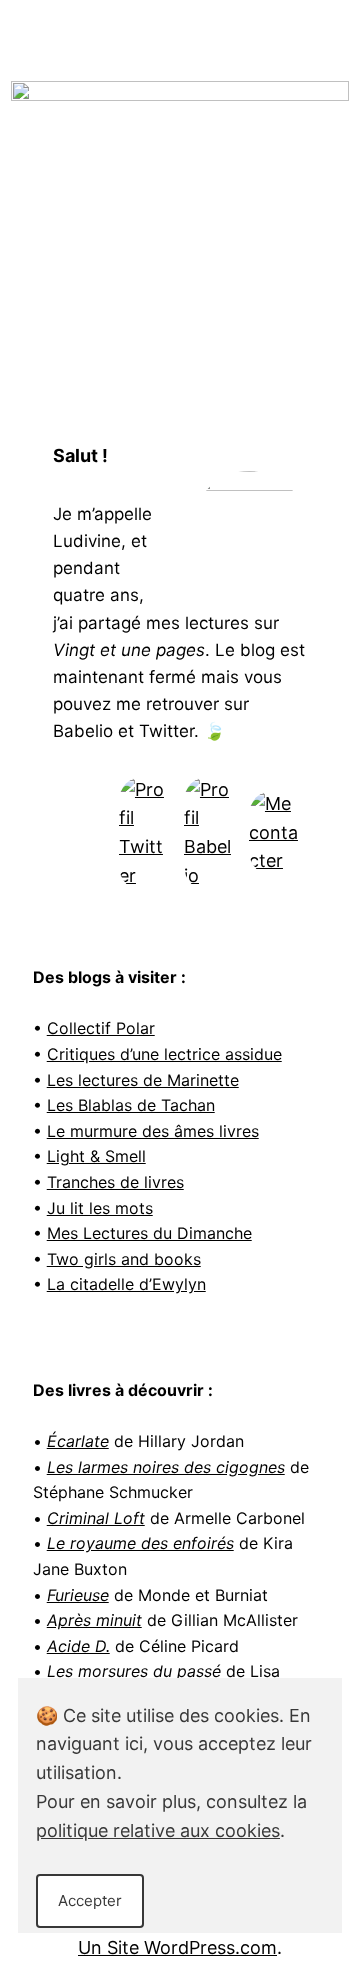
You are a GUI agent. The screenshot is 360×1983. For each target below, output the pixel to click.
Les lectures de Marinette (143, 1080)
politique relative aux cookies (158, 1830)
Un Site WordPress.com (177, 1947)
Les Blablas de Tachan (131, 1105)
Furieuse (78, 1595)
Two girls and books (124, 1259)
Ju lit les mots (100, 1208)
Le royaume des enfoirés (140, 1543)
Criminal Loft (96, 1518)
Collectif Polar (101, 1028)
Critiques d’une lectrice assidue (164, 1054)
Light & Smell (96, 1156)
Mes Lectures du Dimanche (149, 1233)
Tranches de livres (115, 1182)
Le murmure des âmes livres (153, 1131)
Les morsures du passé (134, 1671)
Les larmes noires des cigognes (166, 1467)
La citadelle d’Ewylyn (126, 1284)
